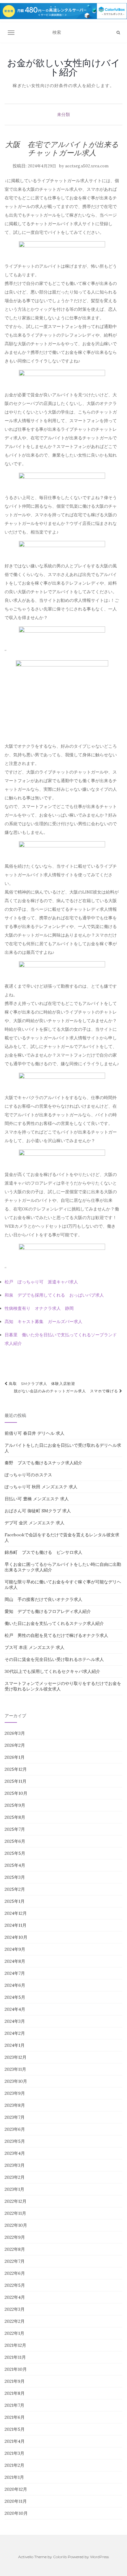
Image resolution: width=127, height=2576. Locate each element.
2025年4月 (15, 1865)
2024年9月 (15, 1949)
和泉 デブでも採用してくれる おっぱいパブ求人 (54, 1295)
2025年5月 (15, 1853)
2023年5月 (15, 2141)
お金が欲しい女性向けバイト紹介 (64, 67)
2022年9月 (15, 2237)
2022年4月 (15, 2297)
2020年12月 (16, 2489)
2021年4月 (15, 2441)
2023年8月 (15, 2105)
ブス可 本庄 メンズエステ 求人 (35, 1647)
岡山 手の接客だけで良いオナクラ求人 (43, 1599)
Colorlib (60, 2557)
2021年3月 (14, 2453)
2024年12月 (16, 1913)
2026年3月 (15, 1733)
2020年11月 (16, 2501)
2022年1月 (14, 2333)
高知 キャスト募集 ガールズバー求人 (43, 1322)
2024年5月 (15, 1997)
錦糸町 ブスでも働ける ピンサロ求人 (43, 1552)
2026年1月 (15, 1757)
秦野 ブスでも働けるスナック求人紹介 (43, 1463)
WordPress (99, 2557)
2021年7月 (14, 2405)
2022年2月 (15, 2321)
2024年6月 (15, 1985)
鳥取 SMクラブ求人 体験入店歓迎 (41, 1384)
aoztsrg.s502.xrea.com (87, 166)
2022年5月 (15, 2285)
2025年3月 (15, 1877)
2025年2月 (15, 1889)
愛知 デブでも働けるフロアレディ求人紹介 (48, 1611)
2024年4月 (15, 2009)
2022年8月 (15, 2249)
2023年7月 (15, 2117)
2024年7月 (15, 1973)
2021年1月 (14, 2477)
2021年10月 (16, 2369)
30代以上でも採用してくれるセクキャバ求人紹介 (52, 1671)
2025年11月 (16, 1781)
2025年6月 (15, 1841)
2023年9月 (15, 2093)
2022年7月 (15, 2261)
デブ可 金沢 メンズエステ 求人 (35, 1523)
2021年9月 (15, 2381)
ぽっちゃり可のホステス (28, 1475)
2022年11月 (15, 2213)
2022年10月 (16, 2225)
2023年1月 (14, 2189)
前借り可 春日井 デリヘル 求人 (35, 1433)
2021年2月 (14, 2465)
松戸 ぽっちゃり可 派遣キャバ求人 (41, 1282)
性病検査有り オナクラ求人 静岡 (39, 1308)
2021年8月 (15, 2393)
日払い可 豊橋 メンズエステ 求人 (37, 1499)
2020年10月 (16, 2513)
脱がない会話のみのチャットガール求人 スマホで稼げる (67, 1391)
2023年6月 (15, 2129)
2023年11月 (15, 2069)
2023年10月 (16, 2081)
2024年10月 (16, 1937)
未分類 (63, 114)
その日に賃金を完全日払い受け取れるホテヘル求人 (54, 1659)
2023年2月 (15, 2177)
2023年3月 (15, 2165)
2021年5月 (15, 2429)
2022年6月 (15, 2273)
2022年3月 (15, 2309)
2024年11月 (16, 1925)
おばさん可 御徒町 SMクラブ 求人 (38, 1511)
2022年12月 (16, 2201)
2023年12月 (16, 2057)
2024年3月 (15, 2021)
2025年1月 (15, 1901)
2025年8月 (15, 1817)
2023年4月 (15, 2153)
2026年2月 (15, 1745)
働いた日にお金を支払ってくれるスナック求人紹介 (54, 1623)
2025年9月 (15, 1805)
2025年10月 (16, 1793)
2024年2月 (15, 2033)
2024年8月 (15, 1961)
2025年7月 (15, 1829)
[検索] (118, 33)
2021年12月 (15, 2345)
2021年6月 (15, 2417)
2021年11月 (15, 2357)
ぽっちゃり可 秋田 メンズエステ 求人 (41, 1487)
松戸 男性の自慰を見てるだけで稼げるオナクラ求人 (56, 1635)
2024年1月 (15, 2045)
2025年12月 (16, 1769)
